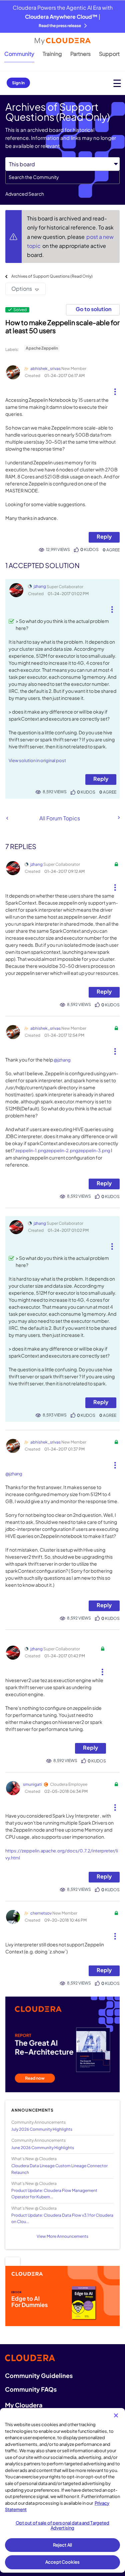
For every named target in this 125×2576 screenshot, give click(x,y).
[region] (62, 2490)
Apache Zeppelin (42, 348)
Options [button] (22, 289)
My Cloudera (24, 2405)
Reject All (62, 2545)
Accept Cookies (62, 2562)
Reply (104, 536)
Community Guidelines (39, 2375)
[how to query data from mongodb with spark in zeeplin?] (118, 818)
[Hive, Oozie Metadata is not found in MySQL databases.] (7, 818)
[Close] (116, 2415)
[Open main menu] (117, 83)
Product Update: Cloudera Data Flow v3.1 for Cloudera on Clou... (62, 2218)
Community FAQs (31, 2389)
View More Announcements (62, 2236)
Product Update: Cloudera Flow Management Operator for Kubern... (54, 2194)
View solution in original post (37, 760)
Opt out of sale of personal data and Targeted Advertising (63, 2525)
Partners (80, 54)
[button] (115, 389)
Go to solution (93, 309)
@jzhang (62, 1060)
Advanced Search (25, 194)
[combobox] (62, 177)
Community (19, 54)
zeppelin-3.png (94, 1151)
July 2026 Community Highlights (42, 2129)
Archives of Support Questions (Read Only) (52, 276)
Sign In (18, 83)
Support (109, 54)
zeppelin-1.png (31, 1151)
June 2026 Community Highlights (43, 2148)
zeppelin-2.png (62, 1151)
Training (52, 54)
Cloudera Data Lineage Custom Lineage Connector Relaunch (59, 2169)
